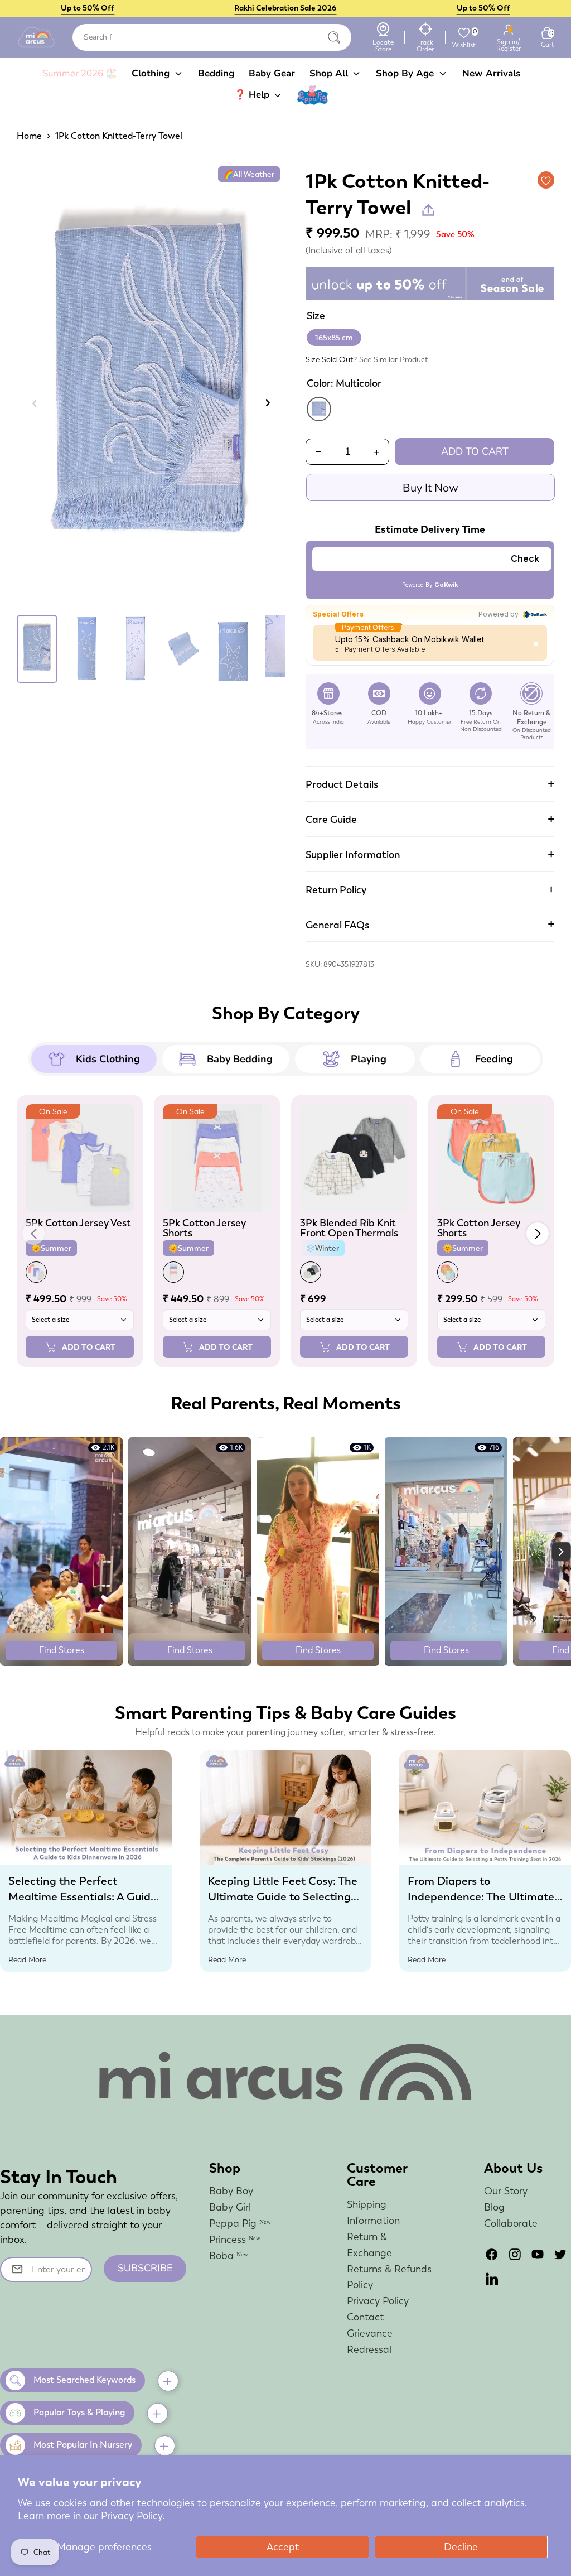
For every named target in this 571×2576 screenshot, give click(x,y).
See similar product (394, 359)
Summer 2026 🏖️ (80, 73)
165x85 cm (334, 338)
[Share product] (428, 210)
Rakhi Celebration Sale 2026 (285, 8)
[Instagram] (515, 2254)
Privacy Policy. (133, 2515)
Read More (27, 1959)
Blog (494, 2207)
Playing (369, 1059)
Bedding (216, 73)
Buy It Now (430, 488)
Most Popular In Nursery (83, 2445)
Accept (283, 2547)
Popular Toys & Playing (79, 2412)
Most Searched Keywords (84, 2380)
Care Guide (331, 819)
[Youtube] (538, 2254)
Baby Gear (272, 73)
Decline (461, 2547)
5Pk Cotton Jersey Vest (78, 1223)
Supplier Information (353, 854)
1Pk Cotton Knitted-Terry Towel (119, 136)
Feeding (494, 1059)
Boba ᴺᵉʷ (229, 2255)
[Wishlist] (464, 33)
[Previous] (35, 403)
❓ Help (253, 95)
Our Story (506, 2191)
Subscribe (145, 2268)
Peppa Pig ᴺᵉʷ (240, 2223)
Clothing (152, 73)
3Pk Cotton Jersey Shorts (479, 1228)
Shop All (330, 73)
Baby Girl (230, 2207)
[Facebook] (492, 2254)
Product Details (342, 784)
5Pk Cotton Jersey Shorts (204, 1228)
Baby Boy (231, 2191)
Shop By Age (406, 73)
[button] (538, 1234)
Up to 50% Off (88, 8)
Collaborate (511, 2223)
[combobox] (212, 37)
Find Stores (62, 1650)
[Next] (267, 403)
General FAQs (337, 925)
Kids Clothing (108, 1059)
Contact (365, 2317)
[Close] (334, 37)
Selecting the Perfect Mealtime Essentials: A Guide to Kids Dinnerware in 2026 (83, 1896)
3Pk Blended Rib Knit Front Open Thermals (349, 1228)
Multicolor (319, 409)
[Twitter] (560, 2254)
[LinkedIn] (492, 2279)
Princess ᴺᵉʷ (235, 2239)
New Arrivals (491, 73)
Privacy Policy (378, 2301)
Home (29, 136)
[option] (151, 387)
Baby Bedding (240, 1059)
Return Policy (336, 890)
